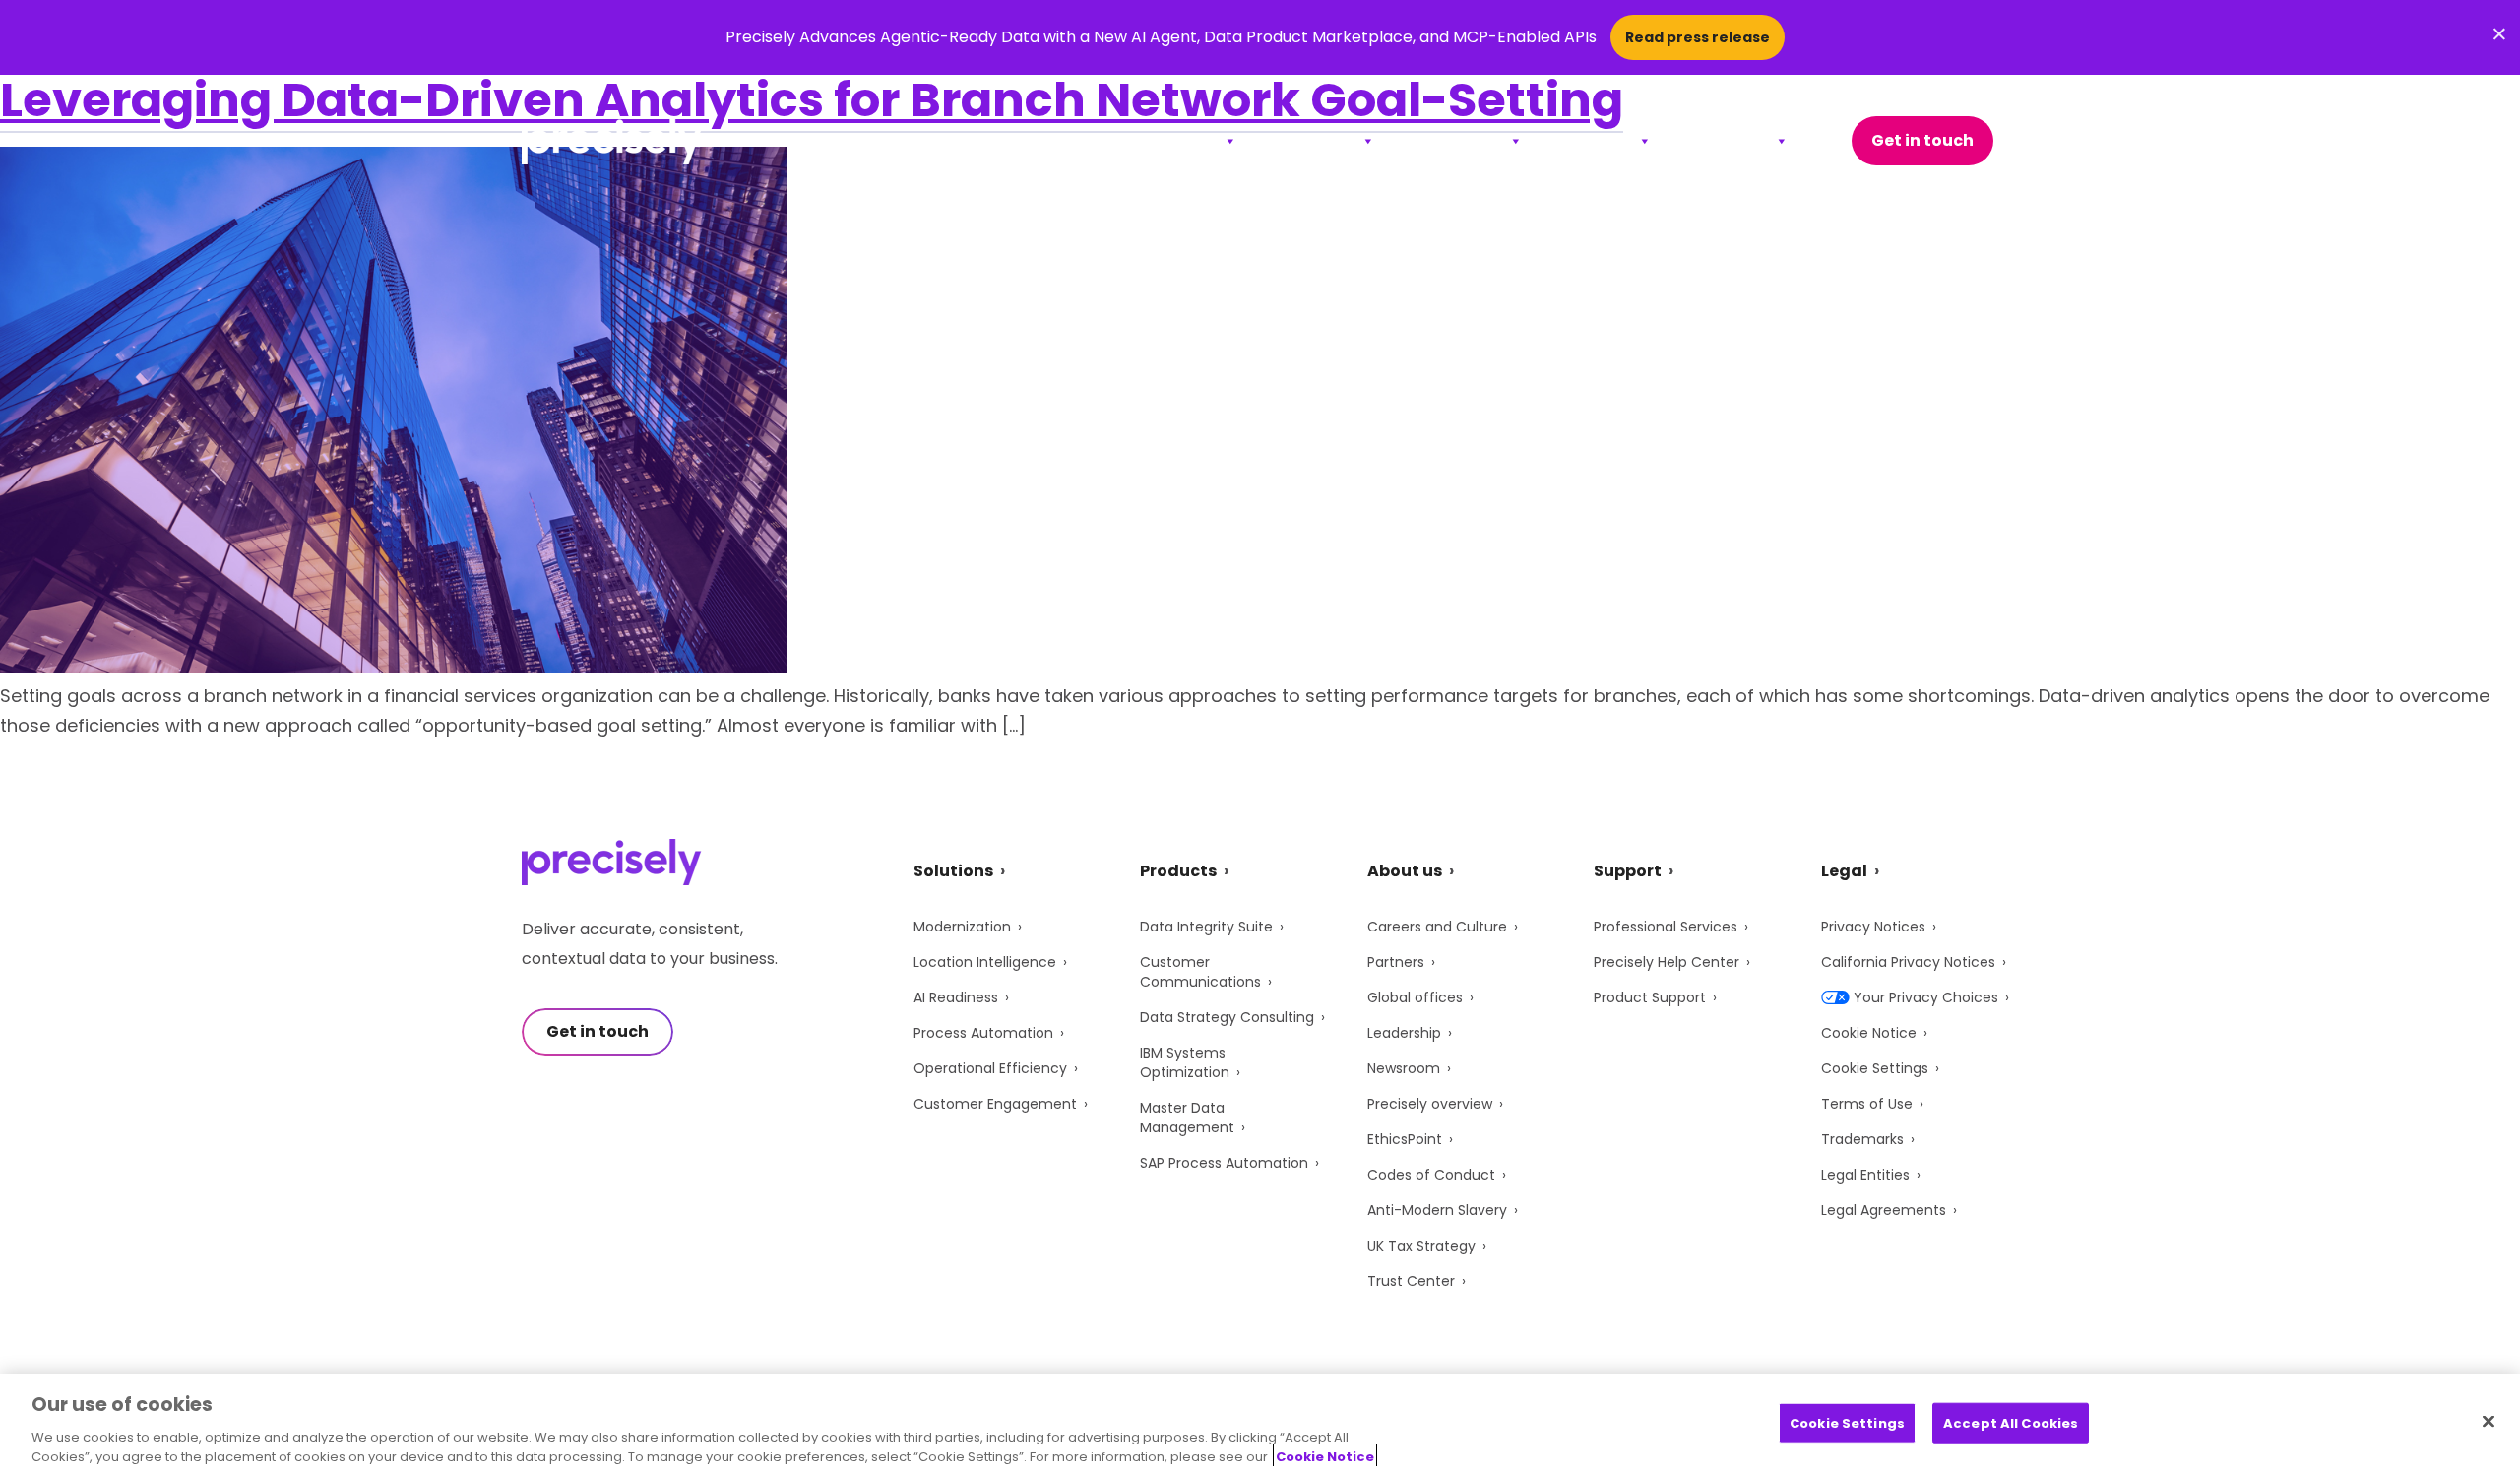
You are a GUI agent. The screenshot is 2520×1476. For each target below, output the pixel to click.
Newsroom (1404, 1068)
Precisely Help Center (1667, 962)
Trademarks (1862, 1139)
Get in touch (1922, 140)
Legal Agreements (1884, 1210)
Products (1315, 140)
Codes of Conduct (1431, 1175)
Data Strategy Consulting (1227, 1017)
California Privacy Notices (1908, 962)
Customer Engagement (995, 1104)
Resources (1458, 140)
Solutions (1176, 140)
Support (1596, 140)
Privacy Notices (1873, 927)
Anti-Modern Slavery (1437, 1210)
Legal (1844, 871)
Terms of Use (1867, 1104)
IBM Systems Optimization (1185, 1062)
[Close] (2488, 1422)
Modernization (962, 927)
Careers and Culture (1437, 927)
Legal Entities (1865, 1175)
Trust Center (1411, 1281)
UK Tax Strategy (1421, 1246)
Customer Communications (1200, 972)
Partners (1396, 962)
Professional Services (1666, 927)
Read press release (1698, 37)
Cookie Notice (1869, 1033)
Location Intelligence (985, 962)
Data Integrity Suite (1206, 927)
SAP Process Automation (1224, 1163)
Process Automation (983, 1033)
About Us (1729, 140)
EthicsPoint (1405, 1139)
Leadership (1404, 1033)
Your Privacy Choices (1926, 997)
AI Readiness (956, 997)
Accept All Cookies (2011, 1423)
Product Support (1650, 997)
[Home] (612, 141)
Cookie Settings (1875, 1068)
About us (1405, 871)
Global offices (1415, 997)
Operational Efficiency (990, 1068)
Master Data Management (1187, 1118)
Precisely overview (1430, 1104)
